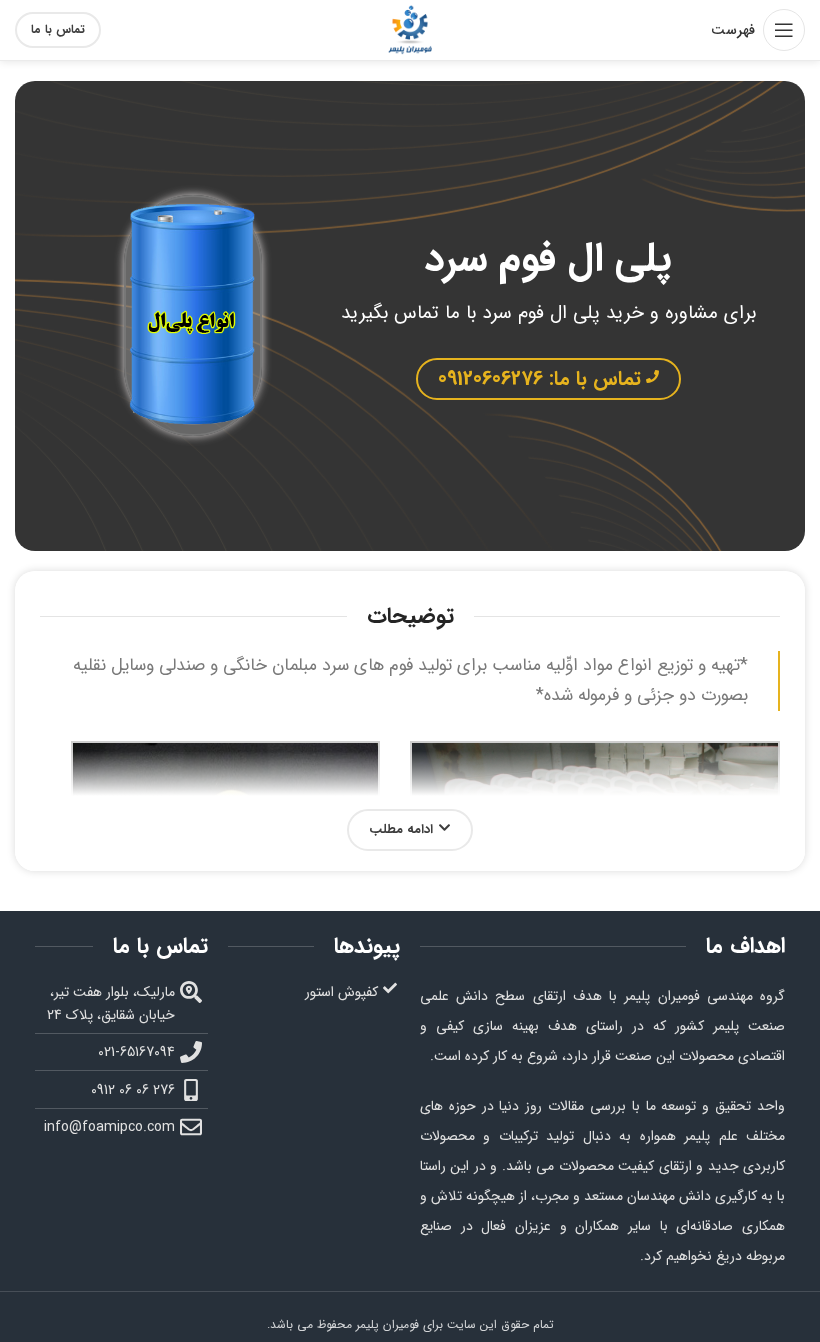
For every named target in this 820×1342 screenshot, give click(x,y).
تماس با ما (58, 29)
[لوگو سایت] (410, 29)
